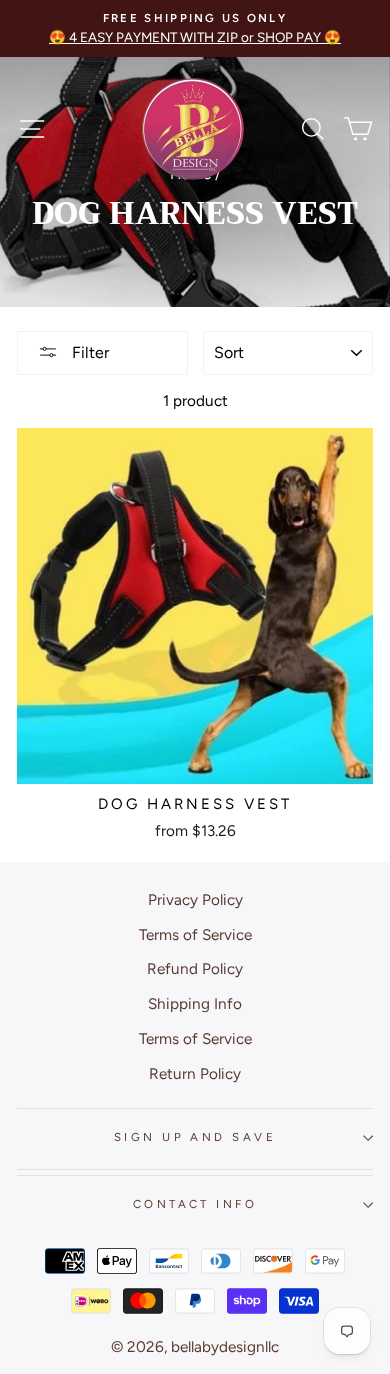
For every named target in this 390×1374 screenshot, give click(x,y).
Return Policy (195, 1073)
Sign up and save (195, 1137)
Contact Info (195, 1204)
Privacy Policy (195, 899)
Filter (88, 352)
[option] (195, 28)
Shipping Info (195, 1003)
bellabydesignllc (225, 1346)
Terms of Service (195, 934)
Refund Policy (195, 968)
